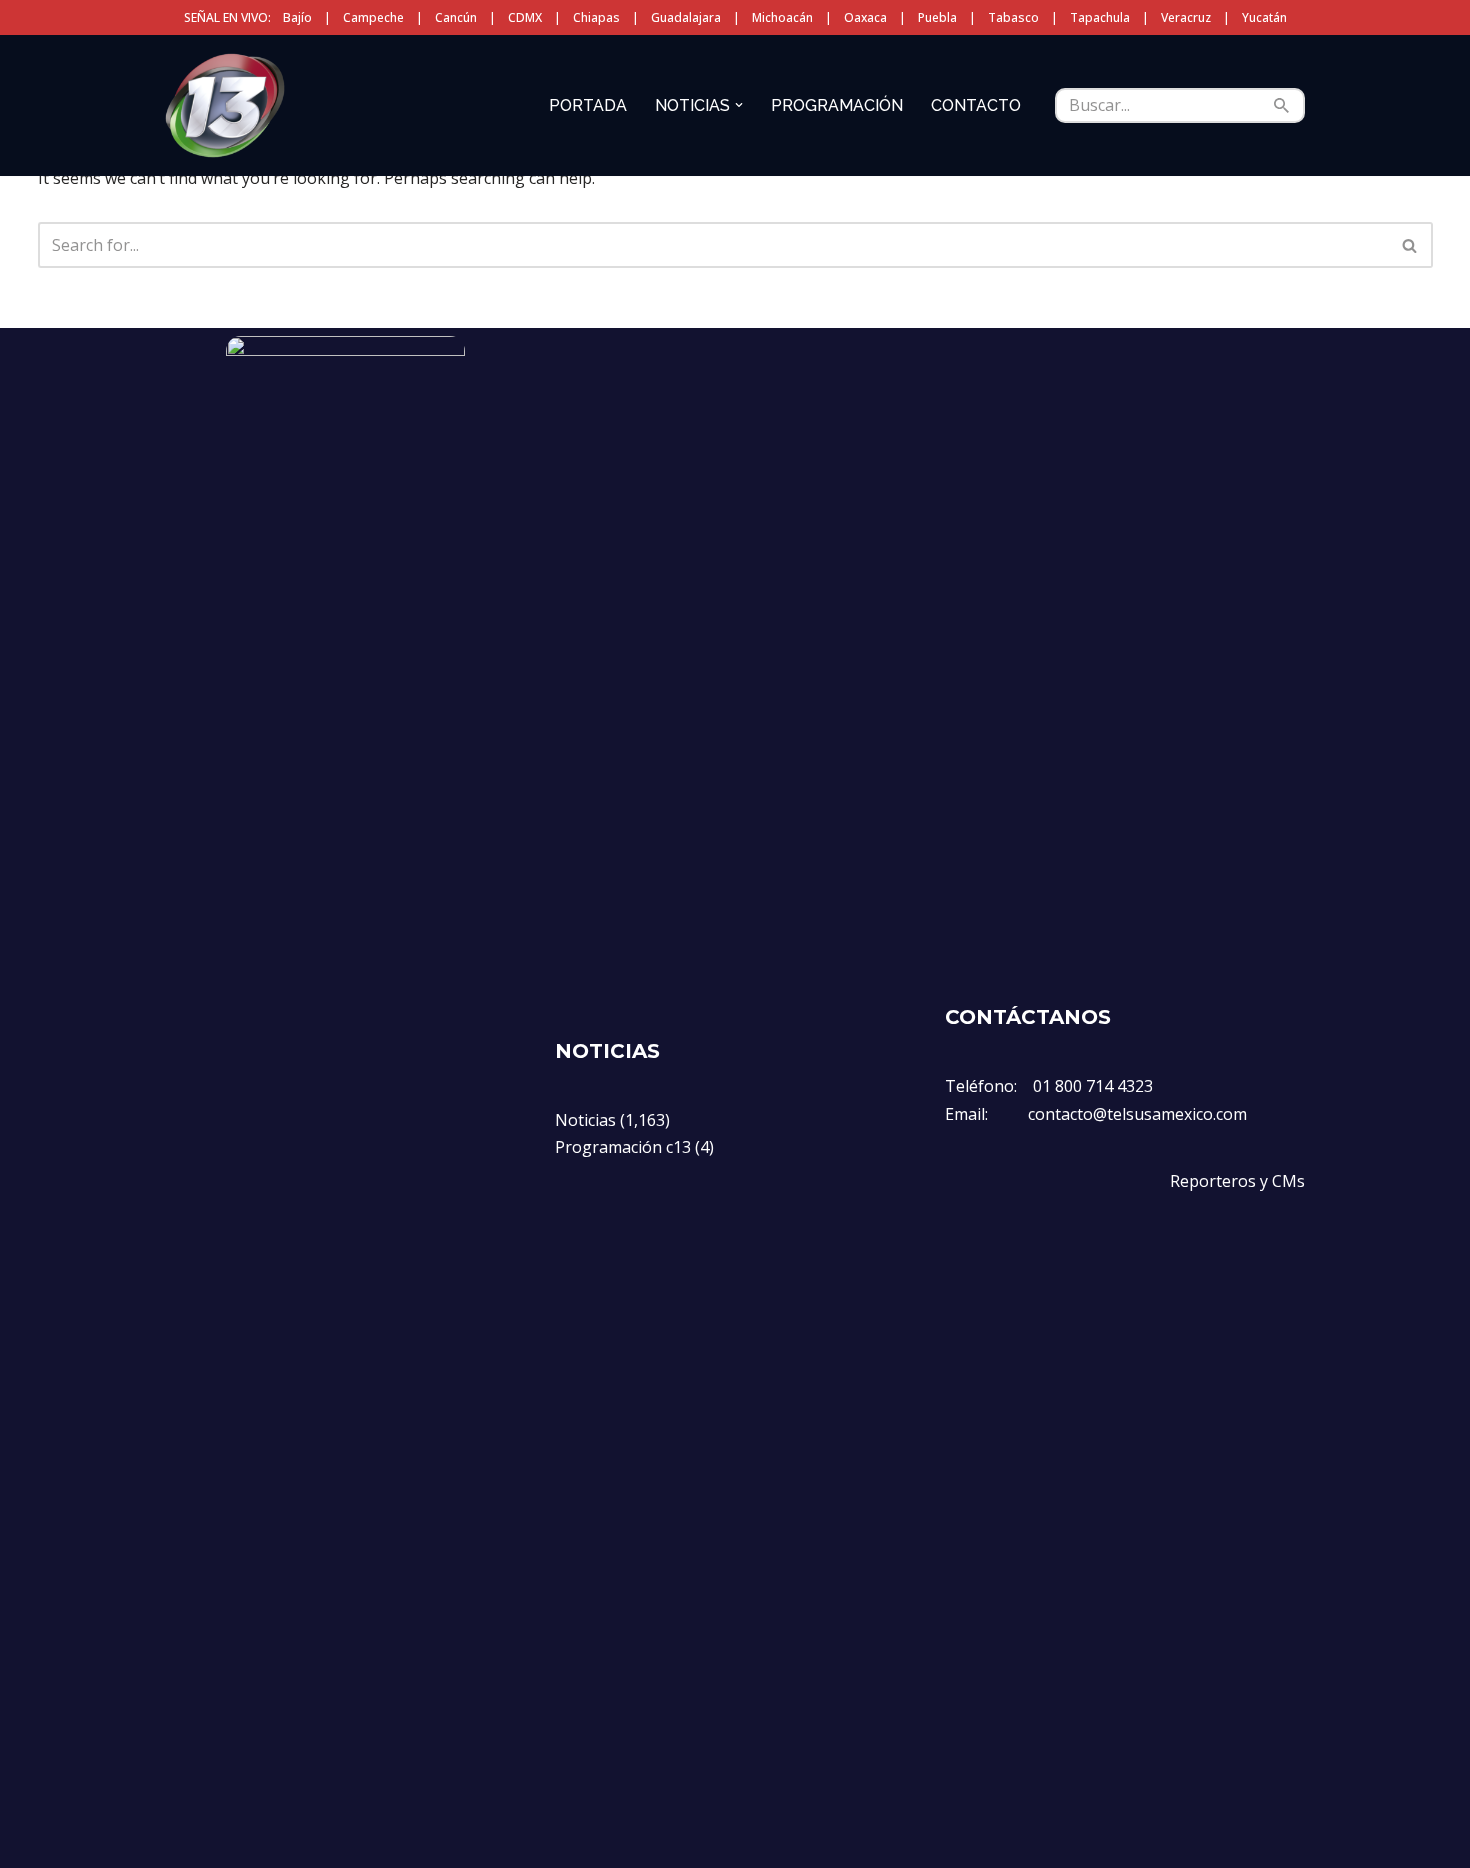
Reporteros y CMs (1237, 1181)
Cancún (456, 17)
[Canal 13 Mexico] (225, 105)
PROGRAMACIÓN (837, 105)
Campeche (373, 17)
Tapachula (1100, 17)
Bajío (297, 17)
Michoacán (782, 17)
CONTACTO (976, 105)
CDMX (525, 17)
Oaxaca (865, 17)
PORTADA (588, 105)
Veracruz (1186, 17)
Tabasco (1013, 17)
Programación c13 (623, 1147)
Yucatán (1264, 17)
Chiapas (596, 17)
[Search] (1282, 105)
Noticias (585, 1120)
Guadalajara (686, 17)
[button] (739, 105)
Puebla (937, 17)
